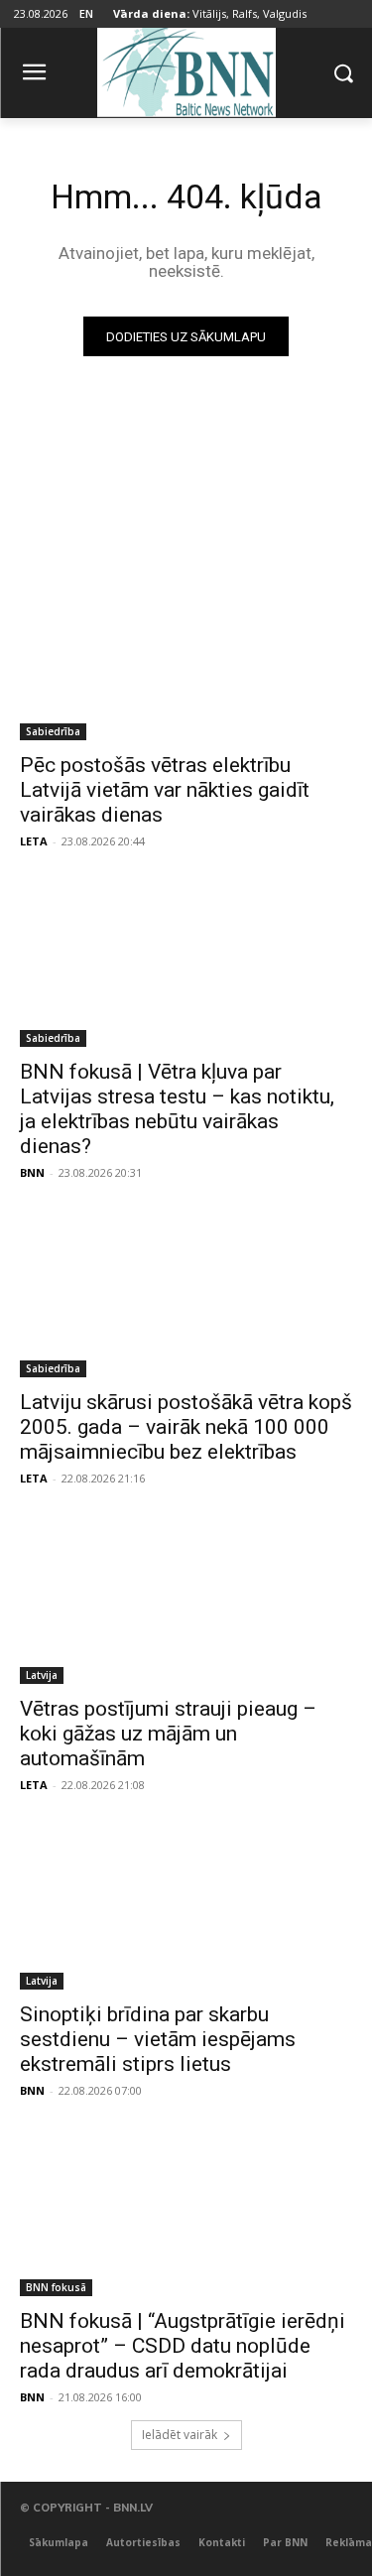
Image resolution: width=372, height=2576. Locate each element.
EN (86, 13)
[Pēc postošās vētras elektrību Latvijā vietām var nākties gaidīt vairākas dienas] (186, 658)
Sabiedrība (53, 731)
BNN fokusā (56, 2287)
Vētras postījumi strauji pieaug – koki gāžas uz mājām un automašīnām (168, 1734)
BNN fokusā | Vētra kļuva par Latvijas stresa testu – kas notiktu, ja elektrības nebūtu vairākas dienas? (177, 1109)
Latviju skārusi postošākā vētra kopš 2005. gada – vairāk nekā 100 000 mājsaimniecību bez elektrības (186, 1427)
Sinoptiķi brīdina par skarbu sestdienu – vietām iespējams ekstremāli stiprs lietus (158, 2039)
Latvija (42, 1675)
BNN (32, 1172)
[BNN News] (186, 69)
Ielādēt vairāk (180, 2435)
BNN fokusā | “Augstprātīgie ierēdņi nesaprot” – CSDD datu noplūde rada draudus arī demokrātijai (183, 2346)
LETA (34, 841)
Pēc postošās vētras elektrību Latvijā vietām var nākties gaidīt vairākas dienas (165, 790)
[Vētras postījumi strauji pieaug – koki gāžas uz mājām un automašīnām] (186, 1601)
